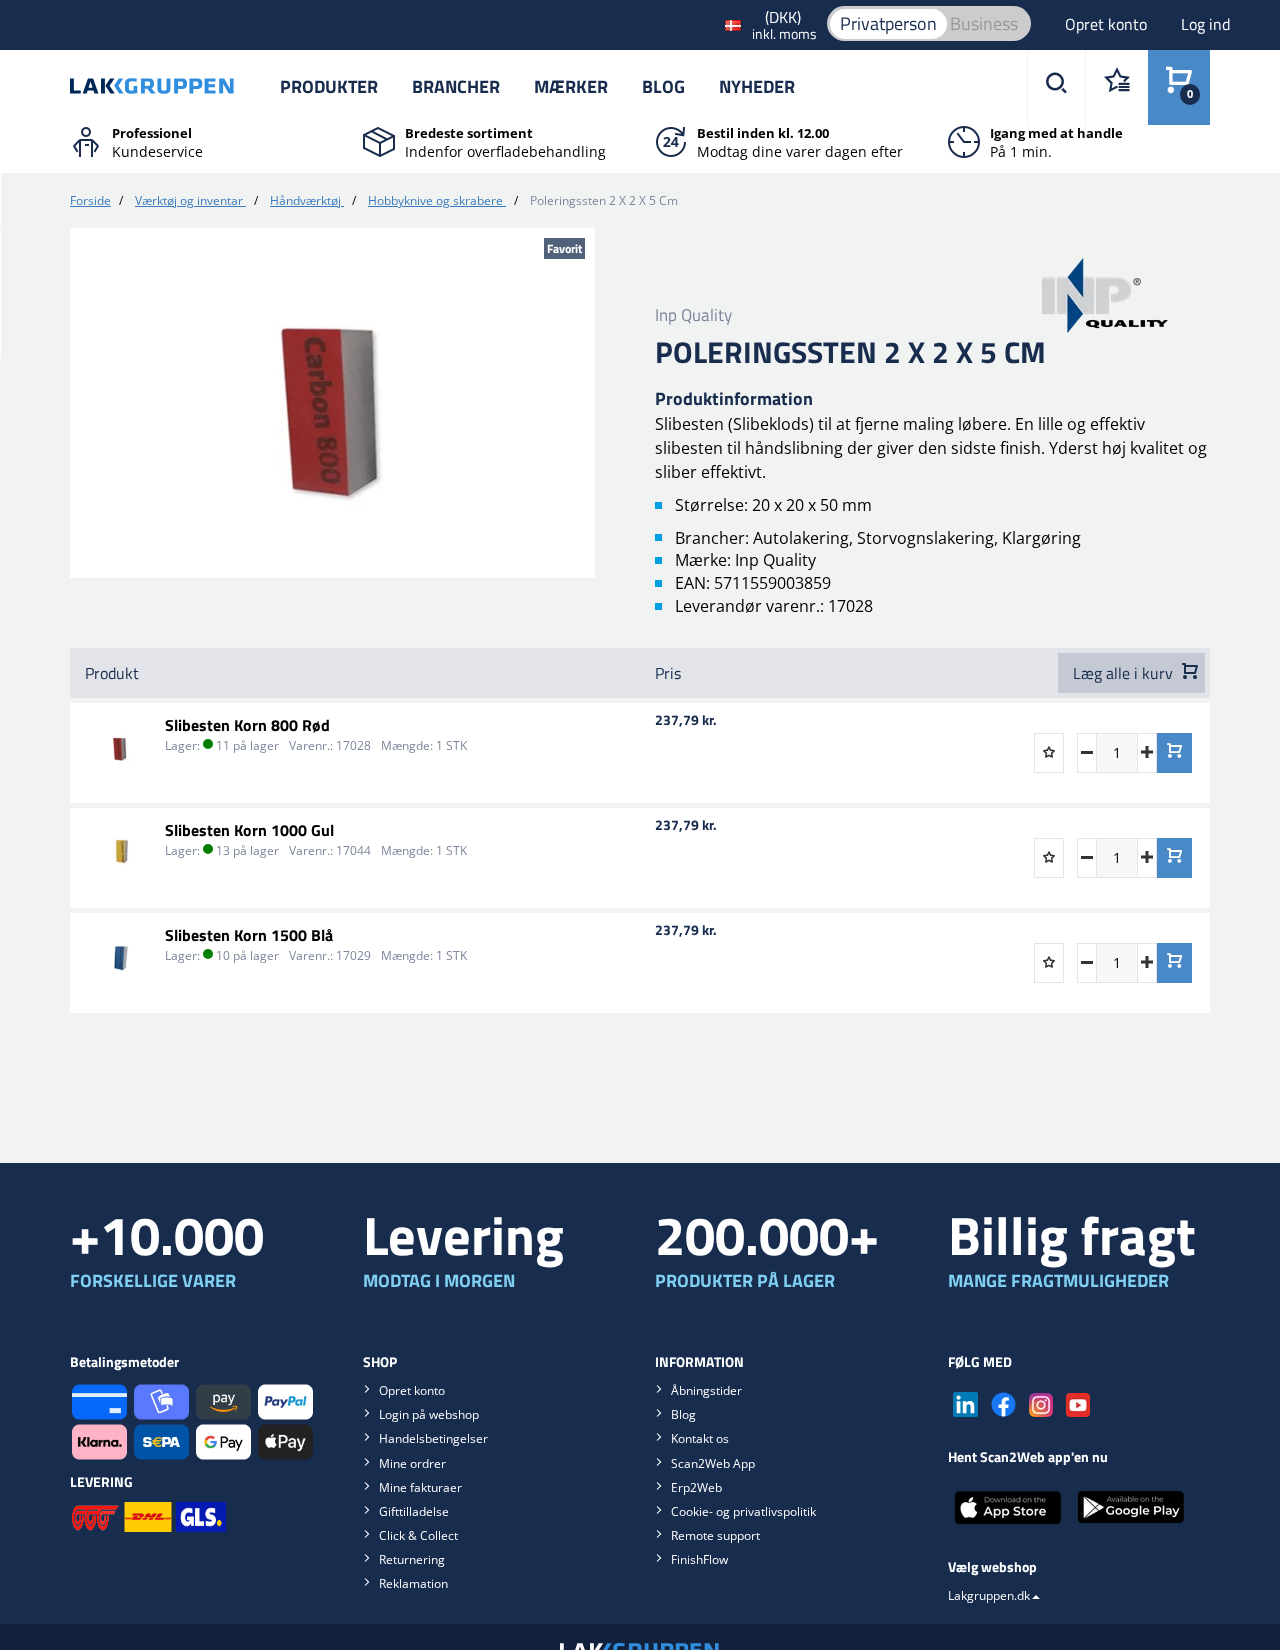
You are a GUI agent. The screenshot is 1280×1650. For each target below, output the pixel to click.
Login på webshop (429, 1414)
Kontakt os (700, 1438)
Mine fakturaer (420, 1487)
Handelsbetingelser (433, 1438)
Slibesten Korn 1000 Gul (249, 830)
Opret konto (1108, 24)
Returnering (412, 1559)
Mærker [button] (571, 86)
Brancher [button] (456, 86)
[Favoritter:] (1116, 87)
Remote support (715, 1535)
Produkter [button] (329, 86)
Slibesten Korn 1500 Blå (249, 935)
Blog (663, 86)
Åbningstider (706, 1390)
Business (984, 23)
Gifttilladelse (414, 1511)
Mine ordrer (412, 1463)
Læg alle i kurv (1125, 673)
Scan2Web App (713, 1463)
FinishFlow (699, 1559)
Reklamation (413, 1583)
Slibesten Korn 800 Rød (247, 725)
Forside (90, 200)
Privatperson (888, 23)
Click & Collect (418, 1535)
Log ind (1205, 24)
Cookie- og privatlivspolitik (743, 1511)
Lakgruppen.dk (989, 1595)
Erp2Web (696, 1487)
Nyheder (757, 86)
